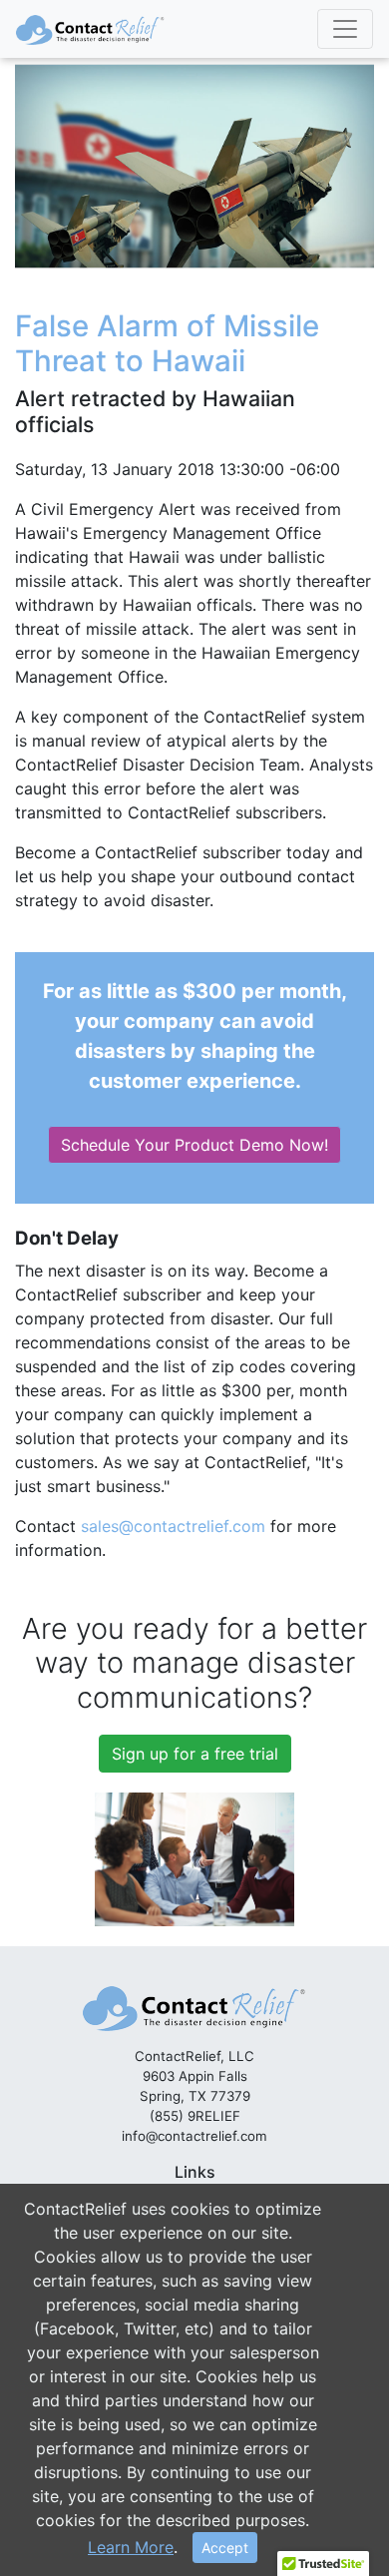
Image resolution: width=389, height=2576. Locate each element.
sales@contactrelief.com (173, 1526)
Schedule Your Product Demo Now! (194, 1145)
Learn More (131, 2547)
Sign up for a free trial (195, 1754)
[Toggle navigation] (345, 29)
